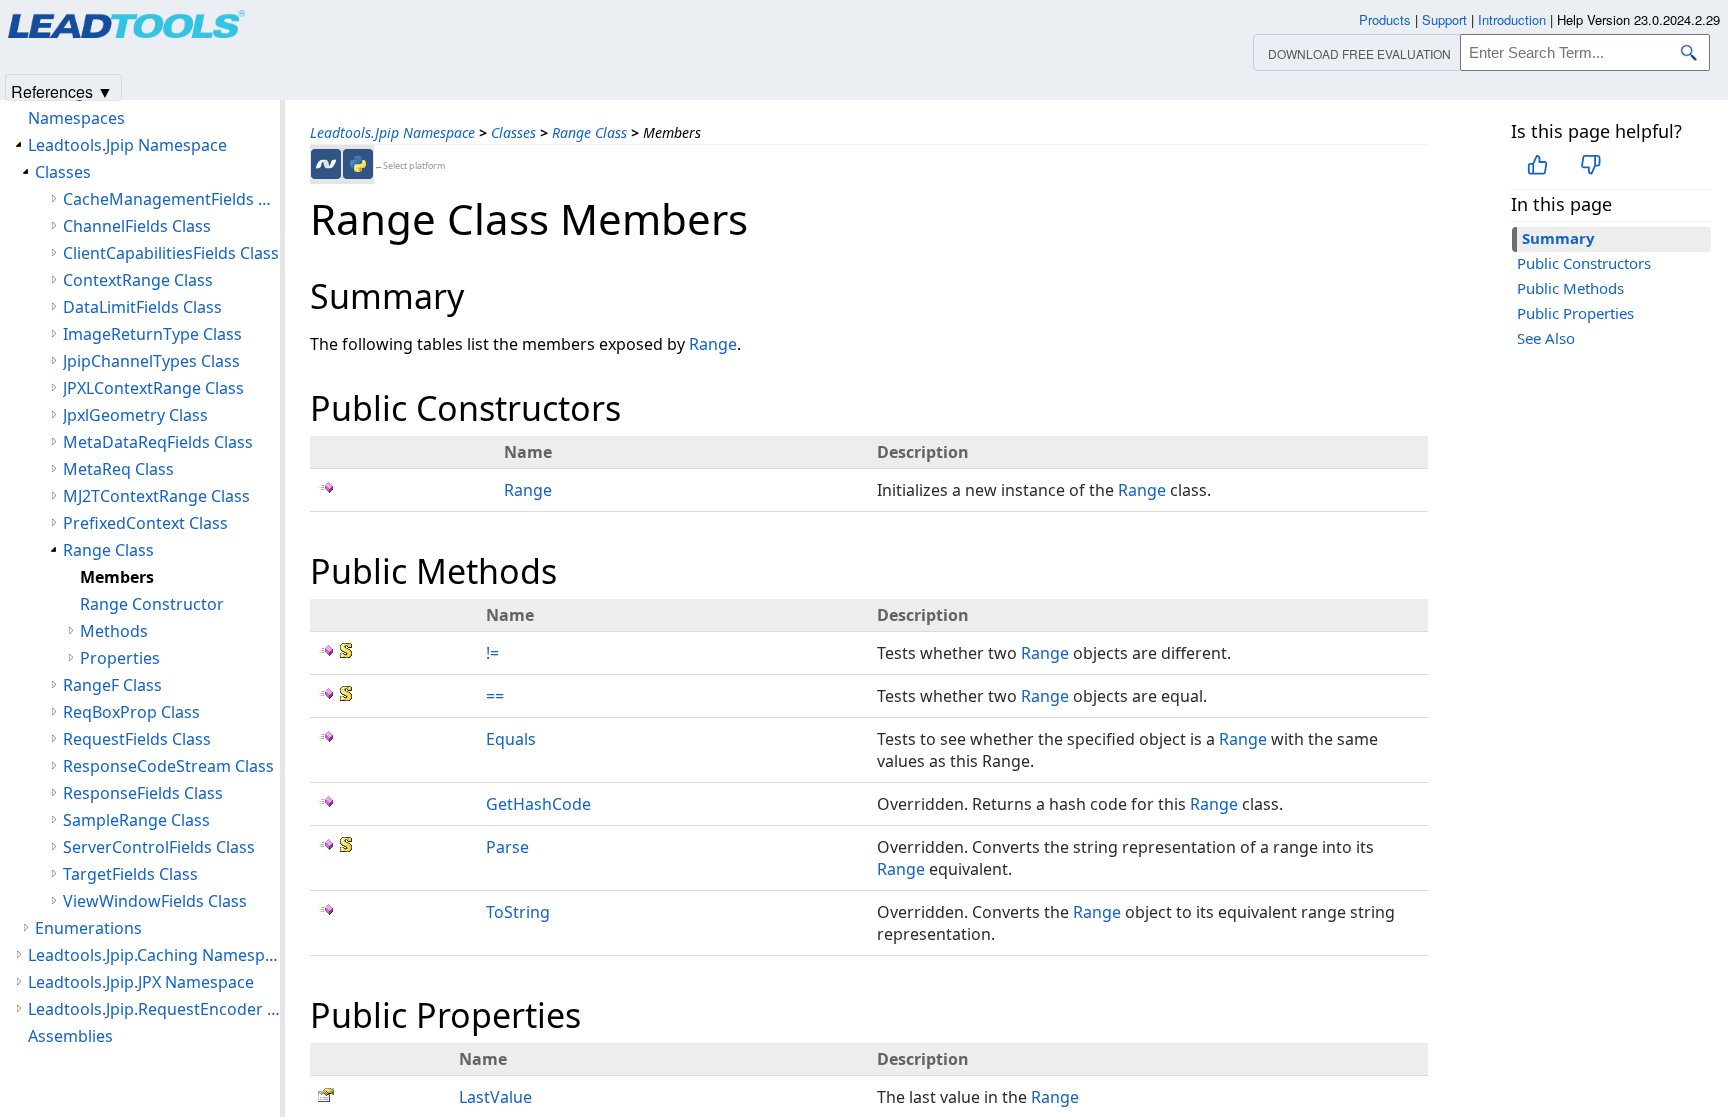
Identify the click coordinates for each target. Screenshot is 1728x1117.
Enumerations (88, 928)
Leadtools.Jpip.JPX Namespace (141, 982)
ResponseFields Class (143, 793)
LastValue (495, 1097)
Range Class (589, 132)
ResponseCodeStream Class (168, 766)
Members (117, 577)
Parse (507, 847)
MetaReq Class (118, 469)
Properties (120, 658)
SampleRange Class (136, 820)
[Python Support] (358, 164)
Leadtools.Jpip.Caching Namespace (154, 955)
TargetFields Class (130, 874)
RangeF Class (112, 685)
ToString (518, 912)
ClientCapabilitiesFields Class (171, 253)
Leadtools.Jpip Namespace (392, 132)
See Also (1546, 338)
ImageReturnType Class (152, 334)
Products (1385, 19)
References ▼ (62, 90)
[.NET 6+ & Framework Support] (326, 164)
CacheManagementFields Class (171, 199)
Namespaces (76, 118)
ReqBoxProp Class (131, 712)
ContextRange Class (138, 280)
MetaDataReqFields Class (158, 442)
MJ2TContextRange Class (156, 496)
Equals (511, 739)
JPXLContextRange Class (153, 388)
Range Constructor (152, 604)
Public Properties (1575, 313)
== (495, 696)
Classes (513, 132)
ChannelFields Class (137, 226)
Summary (1558, 238)
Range (713, 344)
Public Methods (1570, 288)
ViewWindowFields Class (155, 901)
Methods (114, 631)
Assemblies (70, 1036)
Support (1444, 19)
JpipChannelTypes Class (151, 361)
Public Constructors (1584, 263)
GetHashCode (538, 804)
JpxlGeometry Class (135, 415)
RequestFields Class (137, 739)
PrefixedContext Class (145, 523)
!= (492, 653)
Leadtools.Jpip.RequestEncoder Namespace (154, 1009)
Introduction (1512, 19)
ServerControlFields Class (159, 847)
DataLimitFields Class (142, 307)
